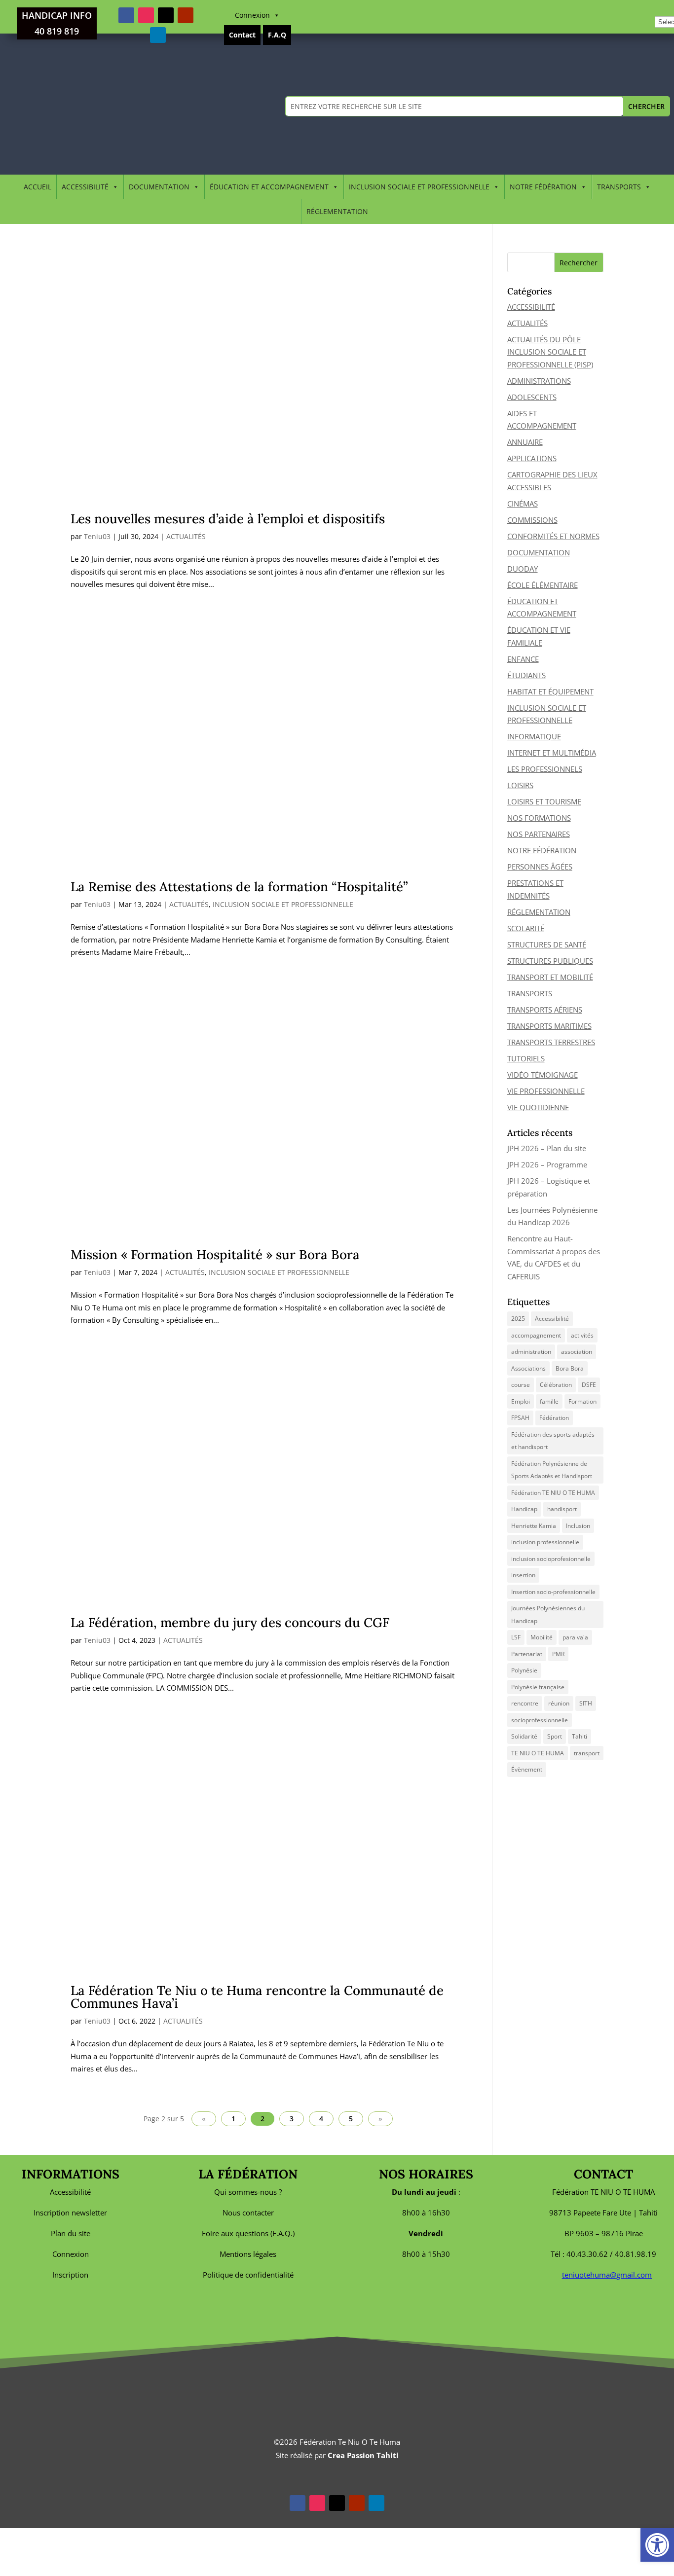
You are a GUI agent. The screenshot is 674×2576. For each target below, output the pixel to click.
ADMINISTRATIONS (539, 381)
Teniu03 (97, 536)
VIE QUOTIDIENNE (538, 1107)
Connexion (252, 15)
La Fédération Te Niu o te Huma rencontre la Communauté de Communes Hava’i (257, 1997)
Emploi (521, 1401)
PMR (558, 1654)
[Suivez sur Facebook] (126, 15)
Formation (582, 1401)
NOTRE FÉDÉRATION (543, 187)
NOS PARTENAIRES (539, 834)
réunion (559, 1703)
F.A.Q (277, 35)
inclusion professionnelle (545, 1542)
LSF (516, 1637)
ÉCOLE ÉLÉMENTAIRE (543, 585)
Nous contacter (248, 2213)
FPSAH (520, 1418)
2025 (518, 1319)
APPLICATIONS (532, 458)
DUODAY (523, 569)
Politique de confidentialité (248, 2275)
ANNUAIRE (525, 442)
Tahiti (580, 1736)
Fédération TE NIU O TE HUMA (553, 1493)
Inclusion (578, 1526)
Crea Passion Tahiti (363, 2455)
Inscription (70, 2275)
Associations (528, 1368)
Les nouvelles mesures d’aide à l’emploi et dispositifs (228, 519)
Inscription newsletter (70, 2213)
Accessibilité (552, 1319)
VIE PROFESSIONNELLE (546, 1091)
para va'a (575, 1637)
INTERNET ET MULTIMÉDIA (552, 753)
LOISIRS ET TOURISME (544, 801)
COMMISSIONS (532, 520)
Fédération (554, 1418)
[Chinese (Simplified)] (660, 8)
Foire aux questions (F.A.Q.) (248, 2233)
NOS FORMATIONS (539, 818)
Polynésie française (538, 1687)
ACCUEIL (37, 187)
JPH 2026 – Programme (547, 1164)
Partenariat (527, 1654)
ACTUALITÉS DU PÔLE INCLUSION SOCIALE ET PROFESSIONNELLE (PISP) (550, 352)
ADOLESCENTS (532, 397)
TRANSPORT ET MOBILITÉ (550, 977)
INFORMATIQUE (534, 736)
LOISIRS (520, 785)
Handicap (524, 1509)
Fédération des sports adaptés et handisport (553, 1441)
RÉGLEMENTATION (337, 211)
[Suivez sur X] (166, 15)
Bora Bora (570, 1368)
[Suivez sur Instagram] (146, 15)
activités (582, 1335)
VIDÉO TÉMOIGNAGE (543, 1075)
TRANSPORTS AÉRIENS (545, 1010)
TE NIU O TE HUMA (538, 1753)
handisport (562, 1509)
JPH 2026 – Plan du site (547, 1148)
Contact (242, 35)
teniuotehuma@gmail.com (607, 2275)
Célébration (556, 1385)
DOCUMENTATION (159, 187)
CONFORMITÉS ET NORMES (553, 536)
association (577, 1352)
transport (587, 1753)
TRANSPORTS (619, 187)
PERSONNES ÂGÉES (540, 867)
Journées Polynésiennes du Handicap (548, 1615)
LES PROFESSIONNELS (545, 769)
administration (531, 1352)
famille (549, 1401)
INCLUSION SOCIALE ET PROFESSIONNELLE (419, 187)
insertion (523, 1575)
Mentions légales (248, 2254)
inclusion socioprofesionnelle (551, 1559)
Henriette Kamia (534, 1526)
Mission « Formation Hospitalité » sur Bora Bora (215, 1254)
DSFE (589, 1385)
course (521, 1385)
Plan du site (71, 2233)
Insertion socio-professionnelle (553, 1592)
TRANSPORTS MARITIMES (549, 1026)
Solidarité (524, 1736)
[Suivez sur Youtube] (186, 15)
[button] (657, 2545)
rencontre (525, 1703)
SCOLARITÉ (526, 928)
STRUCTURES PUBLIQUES (550, 961)
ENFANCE (523, 659)
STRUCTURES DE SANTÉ (547, 944)
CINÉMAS (523, 504)
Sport (555, 1736)
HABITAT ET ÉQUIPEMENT (550, 691)
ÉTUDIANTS (526, 675)
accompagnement (536, 1335)
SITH (586, 1703)
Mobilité (542, 1637)
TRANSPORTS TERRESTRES (551, 1042)
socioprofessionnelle (540, 1720)
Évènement (527, 1769)
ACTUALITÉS (186, 536)
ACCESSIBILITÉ (85, 187)
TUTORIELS (526, 1058)
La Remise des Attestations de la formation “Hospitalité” (239, 887)
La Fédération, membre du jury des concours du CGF (230, 1622)
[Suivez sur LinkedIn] (158, 35)
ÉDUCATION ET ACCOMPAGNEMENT (269, 187)
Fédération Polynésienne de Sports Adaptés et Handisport (552, 1470)
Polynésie (524, 1670)
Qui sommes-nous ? (248, 2192)
